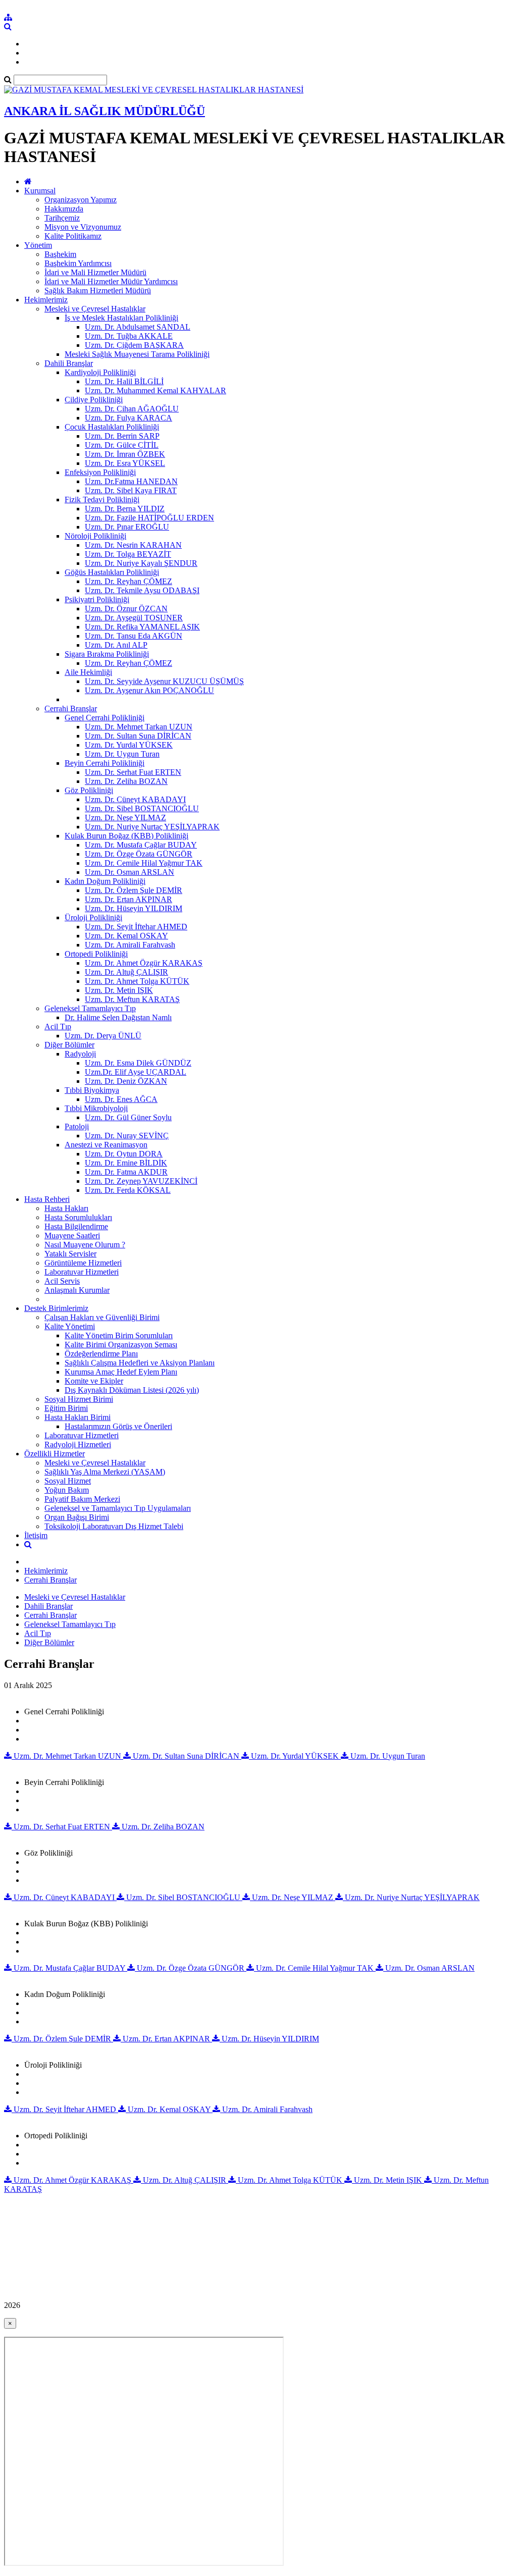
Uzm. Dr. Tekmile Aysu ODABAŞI (142, 590)
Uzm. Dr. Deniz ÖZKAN (126, 1081)
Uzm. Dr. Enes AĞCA (121, 1099)
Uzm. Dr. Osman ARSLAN (130, 872)
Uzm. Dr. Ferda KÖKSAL (128, 1190)
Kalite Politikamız (73, 236)
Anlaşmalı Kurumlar (77, 1290)
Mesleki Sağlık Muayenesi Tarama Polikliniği (137, 354)
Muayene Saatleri (72, 1236)
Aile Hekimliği (88, 672)
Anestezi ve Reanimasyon (106, 1145)
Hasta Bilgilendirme (76, 1226)
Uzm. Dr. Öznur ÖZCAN (126, 609)
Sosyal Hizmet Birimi (79, 1399)
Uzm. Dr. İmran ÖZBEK (125, 454)
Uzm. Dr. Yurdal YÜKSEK (129, 745)
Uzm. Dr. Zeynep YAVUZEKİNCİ (141, 1181)
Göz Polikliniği (89, 790)
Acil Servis (62, 1281)
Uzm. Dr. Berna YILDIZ (125, 509)
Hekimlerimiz (46, 300)
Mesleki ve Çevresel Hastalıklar (95, 309)
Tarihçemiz (62, 218)
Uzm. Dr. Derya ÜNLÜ (103, 1036)
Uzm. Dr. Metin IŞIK (119, 990)
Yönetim (38, 245)
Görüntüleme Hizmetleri (83, 1263)
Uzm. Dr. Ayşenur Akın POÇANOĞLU (149, 690)
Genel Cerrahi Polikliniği (105, 718)
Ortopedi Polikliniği (96, 954)
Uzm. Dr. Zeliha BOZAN (126, 781)
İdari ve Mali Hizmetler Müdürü (95, 272)
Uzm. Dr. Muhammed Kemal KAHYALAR (156, 390)
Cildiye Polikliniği (94, 400)
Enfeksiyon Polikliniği (100, 472)
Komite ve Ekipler (94, 1381)
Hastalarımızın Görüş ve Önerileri (118, 1426)
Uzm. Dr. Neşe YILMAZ (125, 818)
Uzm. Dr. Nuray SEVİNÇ (127, 1136)
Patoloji (77, 1126)
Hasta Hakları (66, 1208)
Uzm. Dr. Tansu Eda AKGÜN (134, 636)
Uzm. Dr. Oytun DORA (124, 1154)
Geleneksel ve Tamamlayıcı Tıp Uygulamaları (118, 1508)
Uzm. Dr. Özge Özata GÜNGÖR (139, 854)
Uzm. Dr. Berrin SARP (122, 436)
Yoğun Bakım (67, 1490)
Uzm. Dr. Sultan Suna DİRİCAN (138, 736)
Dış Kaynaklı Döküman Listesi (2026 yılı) (132, 1390)
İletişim (36, 1535)
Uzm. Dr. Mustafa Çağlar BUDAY (141, 845)
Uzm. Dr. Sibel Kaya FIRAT (131, 490)
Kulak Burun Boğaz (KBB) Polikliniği (126, 836)
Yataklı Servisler (70, 1254)
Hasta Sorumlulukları (78, 1217)
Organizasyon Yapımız (81, 200)
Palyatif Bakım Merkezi (82, 1499)
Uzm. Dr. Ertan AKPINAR (128, 899)
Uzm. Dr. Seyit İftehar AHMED (136, 927)
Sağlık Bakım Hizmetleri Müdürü (98, 291)
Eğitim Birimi (66, 1408)
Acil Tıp (58, 1027)
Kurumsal (40, 191)
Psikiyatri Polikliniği (97, 599)
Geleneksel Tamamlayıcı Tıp (90, 1008)
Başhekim (60, 254)
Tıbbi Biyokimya (92, 1090)
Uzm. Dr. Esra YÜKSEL (125, 463)
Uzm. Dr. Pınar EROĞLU (127, 527)
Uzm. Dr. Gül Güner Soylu (128, 1117)
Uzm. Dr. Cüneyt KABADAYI (135, 799)
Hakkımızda (64, 209)
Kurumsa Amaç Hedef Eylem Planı (121, 1372)
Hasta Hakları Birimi (77, 1417)
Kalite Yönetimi (70, 1326)
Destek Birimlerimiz (56, 1308)
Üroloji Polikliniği (93, 917)
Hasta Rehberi (47, 1199)
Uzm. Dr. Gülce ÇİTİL (122, 445)
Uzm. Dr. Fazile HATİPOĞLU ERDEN (149, 518)
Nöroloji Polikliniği (95, 536)
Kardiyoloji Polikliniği (100, 372)
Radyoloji (80, 1054)
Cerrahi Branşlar (71, 708)
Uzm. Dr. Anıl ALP (116, 645)
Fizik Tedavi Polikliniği (102, 500)
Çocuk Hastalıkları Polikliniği (112, 427)
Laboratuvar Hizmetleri (82, 1272)
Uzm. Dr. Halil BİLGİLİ (124, 381)
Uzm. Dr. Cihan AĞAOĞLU (132, 409)
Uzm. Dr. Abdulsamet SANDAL (138, 327)
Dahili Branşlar (69, 363)
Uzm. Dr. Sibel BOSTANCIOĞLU (142, 808)
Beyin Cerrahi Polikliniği (105, 763)
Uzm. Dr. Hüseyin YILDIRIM (134, 908)
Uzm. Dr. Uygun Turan (122, 754)
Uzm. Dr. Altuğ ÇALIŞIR (126, 972)
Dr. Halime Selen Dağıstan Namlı (118, 1017)
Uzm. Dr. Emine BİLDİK (126, 1163)
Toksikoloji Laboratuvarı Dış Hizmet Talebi (114, 1526)
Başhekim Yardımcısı (78, 263)
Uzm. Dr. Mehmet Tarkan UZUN (139, 727)
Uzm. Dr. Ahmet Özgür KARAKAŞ (144, 963)
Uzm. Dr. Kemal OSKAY (126, 936)
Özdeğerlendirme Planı (101, 1354)
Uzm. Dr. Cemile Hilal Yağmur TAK (144, 863)
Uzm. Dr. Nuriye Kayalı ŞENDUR (141, 563)
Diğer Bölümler (69, 1045)
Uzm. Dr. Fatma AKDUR (126, 1172)
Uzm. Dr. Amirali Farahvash (130, 945)
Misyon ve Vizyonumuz (83, 227)
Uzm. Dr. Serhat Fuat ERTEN (133, 772)
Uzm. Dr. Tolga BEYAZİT (128, 554)
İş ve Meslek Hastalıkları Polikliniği (121, 318)
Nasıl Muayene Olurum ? (85, 1245)
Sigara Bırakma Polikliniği (107, 654)
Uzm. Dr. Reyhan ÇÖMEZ (128, 581)
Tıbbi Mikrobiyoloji (96, 1108)
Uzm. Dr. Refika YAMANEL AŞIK (142, 627)
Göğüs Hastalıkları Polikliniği (112, 572)
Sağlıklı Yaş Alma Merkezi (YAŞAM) (105, 1472)
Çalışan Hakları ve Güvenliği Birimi (102, 1317)
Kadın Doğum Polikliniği (105, 881)
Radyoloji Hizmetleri (78, 1444)
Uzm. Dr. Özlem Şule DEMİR (134, 890)
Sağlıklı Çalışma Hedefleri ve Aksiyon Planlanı (140, 1363)
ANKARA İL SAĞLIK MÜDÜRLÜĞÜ (105, 111)
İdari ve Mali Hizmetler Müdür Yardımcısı (111, 281)
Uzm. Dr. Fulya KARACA (128, 418)
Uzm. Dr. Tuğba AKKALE (129, 336)
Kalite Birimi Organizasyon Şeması (121, 1345)
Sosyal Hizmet (68, 1481)
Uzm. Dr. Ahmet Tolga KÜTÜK (137, 981)
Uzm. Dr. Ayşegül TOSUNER (134, 618)
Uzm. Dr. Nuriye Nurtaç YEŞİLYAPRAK (152, 827)
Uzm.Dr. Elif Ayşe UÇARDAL (136, 1072)
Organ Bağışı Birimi (77, 1517)
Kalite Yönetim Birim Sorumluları (119, 1335)
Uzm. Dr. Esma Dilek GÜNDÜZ (138, 1063)
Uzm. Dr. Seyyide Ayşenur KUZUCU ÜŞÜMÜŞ (164, 681)
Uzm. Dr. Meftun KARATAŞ (132, 999)
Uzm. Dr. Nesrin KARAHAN (133, 545)
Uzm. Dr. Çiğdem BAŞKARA (134, 345)
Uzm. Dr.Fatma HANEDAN (131, 481)
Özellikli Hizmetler (55, 1454)
